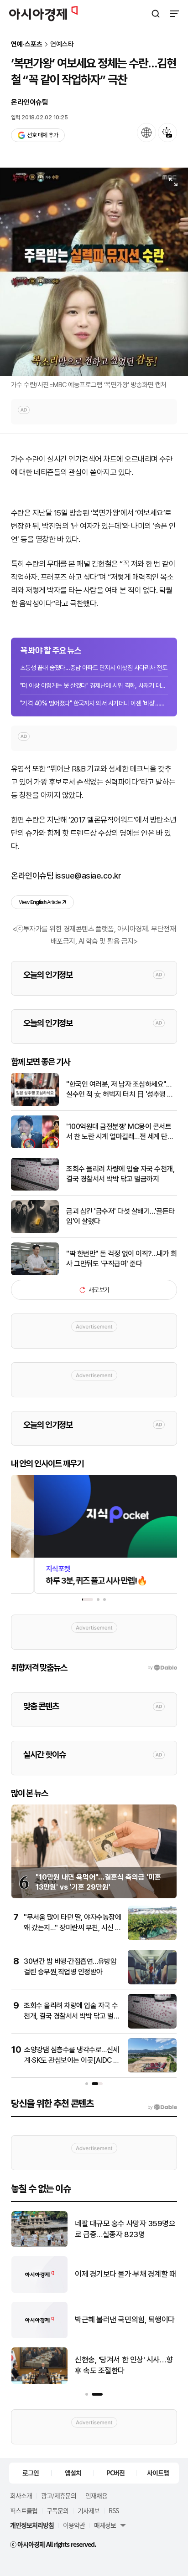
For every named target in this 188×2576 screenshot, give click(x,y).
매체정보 (105, 2525)
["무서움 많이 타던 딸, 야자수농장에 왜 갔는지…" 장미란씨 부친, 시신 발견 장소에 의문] (152, 1938)
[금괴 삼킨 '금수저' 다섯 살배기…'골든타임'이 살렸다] (35, 1231)
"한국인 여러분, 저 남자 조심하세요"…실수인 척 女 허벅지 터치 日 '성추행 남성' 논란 (120, 1090)
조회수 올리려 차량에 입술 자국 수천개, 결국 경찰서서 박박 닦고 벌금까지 (120, 1174)
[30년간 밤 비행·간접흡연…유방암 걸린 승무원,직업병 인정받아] (152, 1982)
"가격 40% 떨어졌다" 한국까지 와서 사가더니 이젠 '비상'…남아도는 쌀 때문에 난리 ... (94, 703)
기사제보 (89, 2510)
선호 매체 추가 (42, 135)
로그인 (31, 2473)
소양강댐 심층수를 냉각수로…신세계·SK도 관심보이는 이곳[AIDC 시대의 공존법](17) (72, 2060)
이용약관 (74, 2525)
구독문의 (57, 2510)
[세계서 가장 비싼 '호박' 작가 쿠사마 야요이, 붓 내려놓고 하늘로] (39, 2382)
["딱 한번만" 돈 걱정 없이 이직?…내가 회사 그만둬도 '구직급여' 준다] (35, 1273)
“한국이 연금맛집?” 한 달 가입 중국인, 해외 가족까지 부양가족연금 (125, 2320)
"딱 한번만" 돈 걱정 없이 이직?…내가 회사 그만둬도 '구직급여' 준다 (121, 1259)
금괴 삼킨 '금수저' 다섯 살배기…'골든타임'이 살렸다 (120, 1216)
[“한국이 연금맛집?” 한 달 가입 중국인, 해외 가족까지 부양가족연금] (39, 2336)
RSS (114, 2510)
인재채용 (96, 2495)
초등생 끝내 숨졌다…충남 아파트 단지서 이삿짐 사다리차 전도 (94, 668)
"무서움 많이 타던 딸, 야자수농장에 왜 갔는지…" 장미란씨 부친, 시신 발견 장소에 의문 (73, 1927)
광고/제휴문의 (59, 2495)
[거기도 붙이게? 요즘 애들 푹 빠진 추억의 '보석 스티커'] (39, 2291)
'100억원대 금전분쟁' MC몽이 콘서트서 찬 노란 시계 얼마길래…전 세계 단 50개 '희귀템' (119, 1132)
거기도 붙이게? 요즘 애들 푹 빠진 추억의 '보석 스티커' (124, 2274)
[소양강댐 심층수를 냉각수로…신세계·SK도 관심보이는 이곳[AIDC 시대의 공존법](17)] (152, 2071)
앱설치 (73, 2473)
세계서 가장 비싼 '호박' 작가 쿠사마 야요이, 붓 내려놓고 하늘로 (124, 2365)
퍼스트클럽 (24, 2510)
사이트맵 (158, 2473)
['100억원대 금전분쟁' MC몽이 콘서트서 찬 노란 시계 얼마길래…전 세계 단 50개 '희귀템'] (35, 1146)
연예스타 (62, 44)
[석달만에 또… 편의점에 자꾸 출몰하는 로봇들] (39, 2245)
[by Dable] (162, 2107)
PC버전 (115, 2473)
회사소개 (21, 2495)
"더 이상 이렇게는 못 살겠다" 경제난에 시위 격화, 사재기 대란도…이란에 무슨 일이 (94, 685)
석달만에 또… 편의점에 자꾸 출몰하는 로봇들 (124, 2229)
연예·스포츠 (27, 44)
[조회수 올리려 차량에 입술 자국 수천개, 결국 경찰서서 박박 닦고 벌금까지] (35, 1188)
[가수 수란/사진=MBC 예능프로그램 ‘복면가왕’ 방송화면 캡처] (94, 272)
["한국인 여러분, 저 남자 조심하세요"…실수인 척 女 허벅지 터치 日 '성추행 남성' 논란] (35, 1104)
